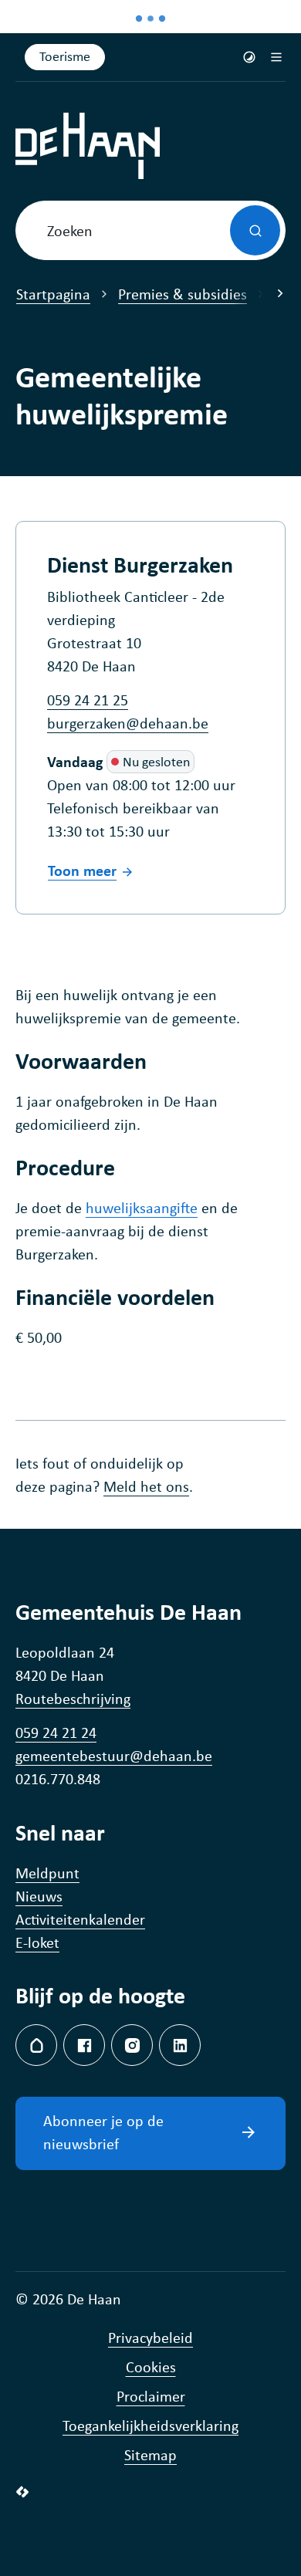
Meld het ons (146, 1486)
